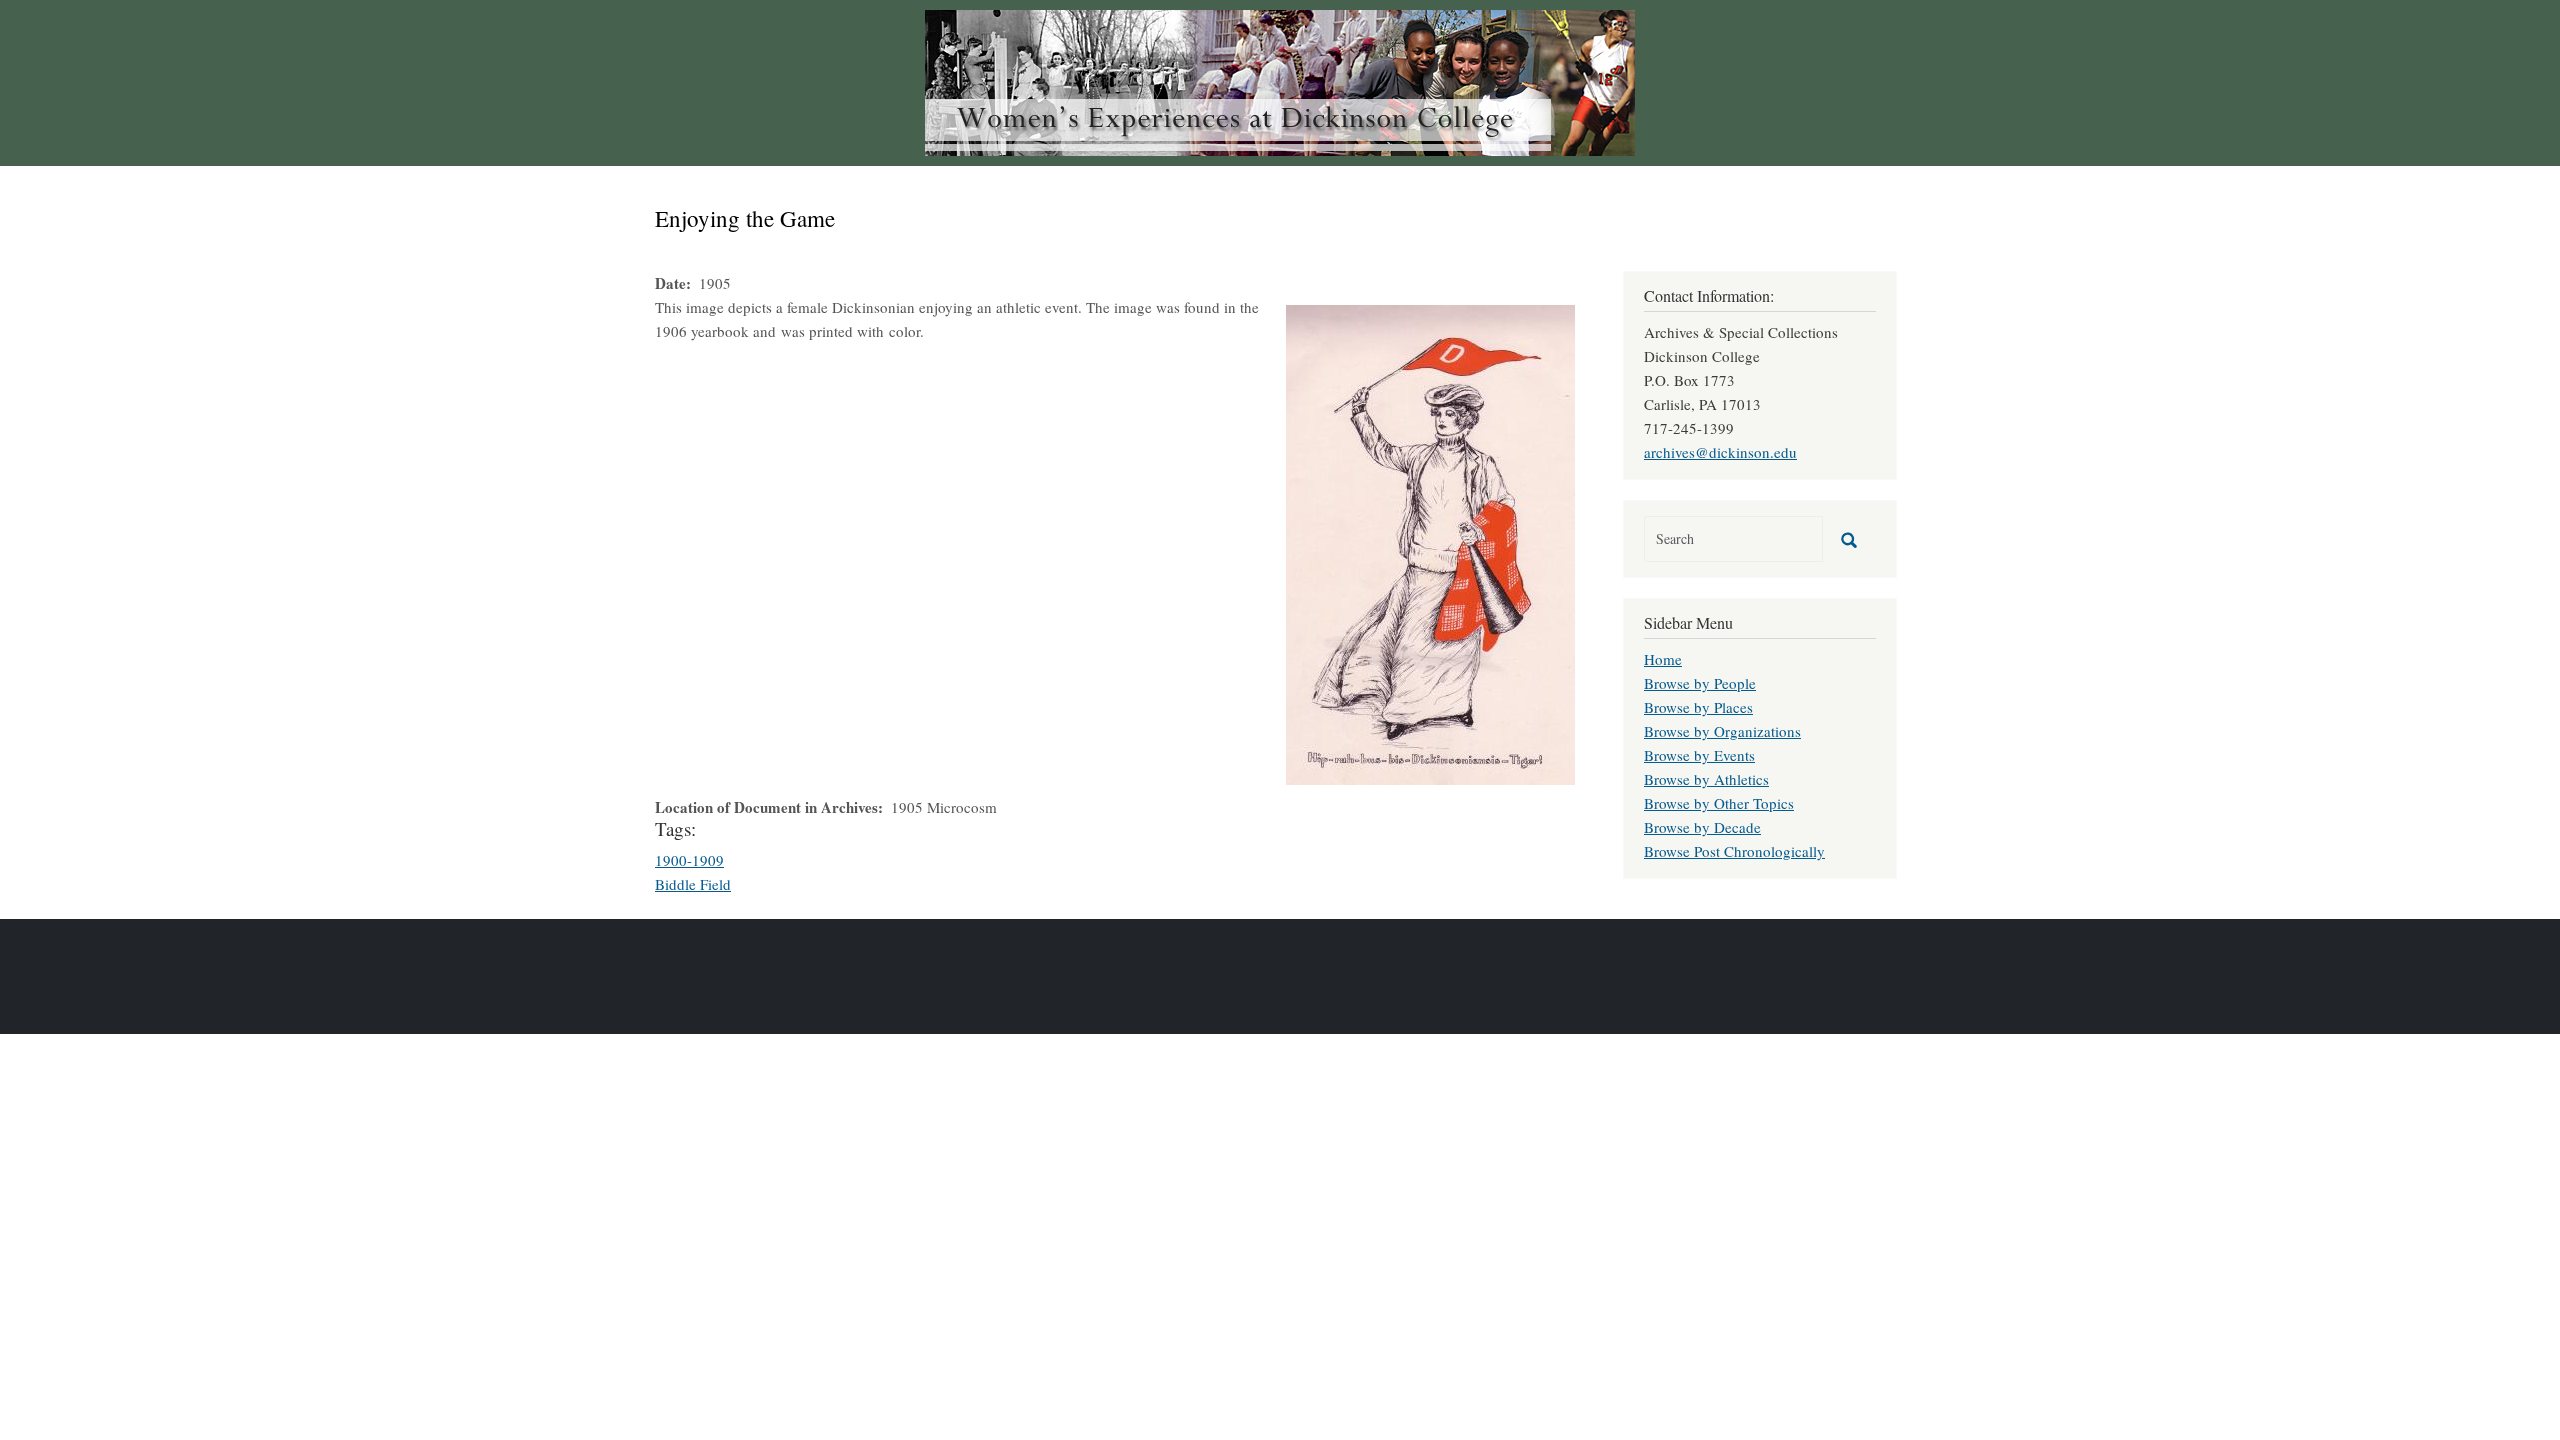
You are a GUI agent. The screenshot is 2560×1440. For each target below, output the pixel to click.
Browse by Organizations (1722, 731)
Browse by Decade (1702, 827)
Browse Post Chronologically (1734, 851)
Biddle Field (693, 884)
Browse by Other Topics (1719, 803)
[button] (1430, 542)
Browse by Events (1699, 755)
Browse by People (1700, 683)
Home (1663, 659)
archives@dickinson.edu (1720, 452)
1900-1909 (689, 860)
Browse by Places (1698, 707)
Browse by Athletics (1706, 779)
